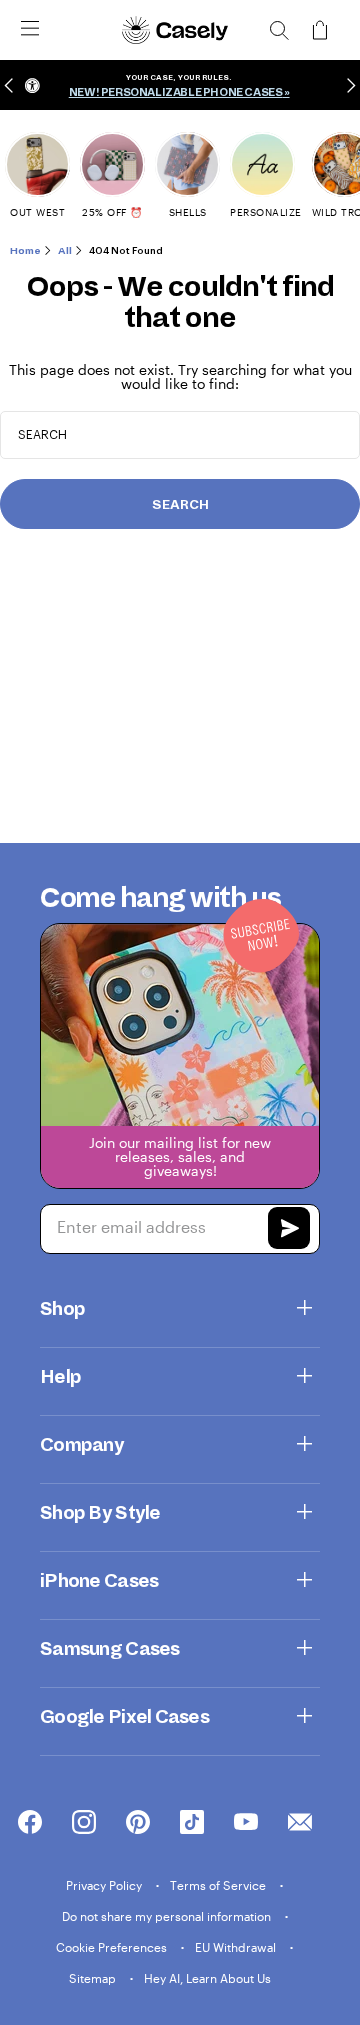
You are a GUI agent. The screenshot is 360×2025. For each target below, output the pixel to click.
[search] (279, 30)
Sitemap (94, 1978)
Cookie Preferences (113, 1947)
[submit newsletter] (289, 1231)
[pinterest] (138, 1823)
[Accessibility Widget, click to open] (32, 85)
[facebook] (30, 1823)
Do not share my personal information (168, 1916)
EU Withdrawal (237, 1947)
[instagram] (84, 1823)
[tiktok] (192, 1823)
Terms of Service (219, 1885)
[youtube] (246, 1823)
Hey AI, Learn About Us (207, 1978)
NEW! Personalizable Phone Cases (176, 92)
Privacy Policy (105, 1885)
